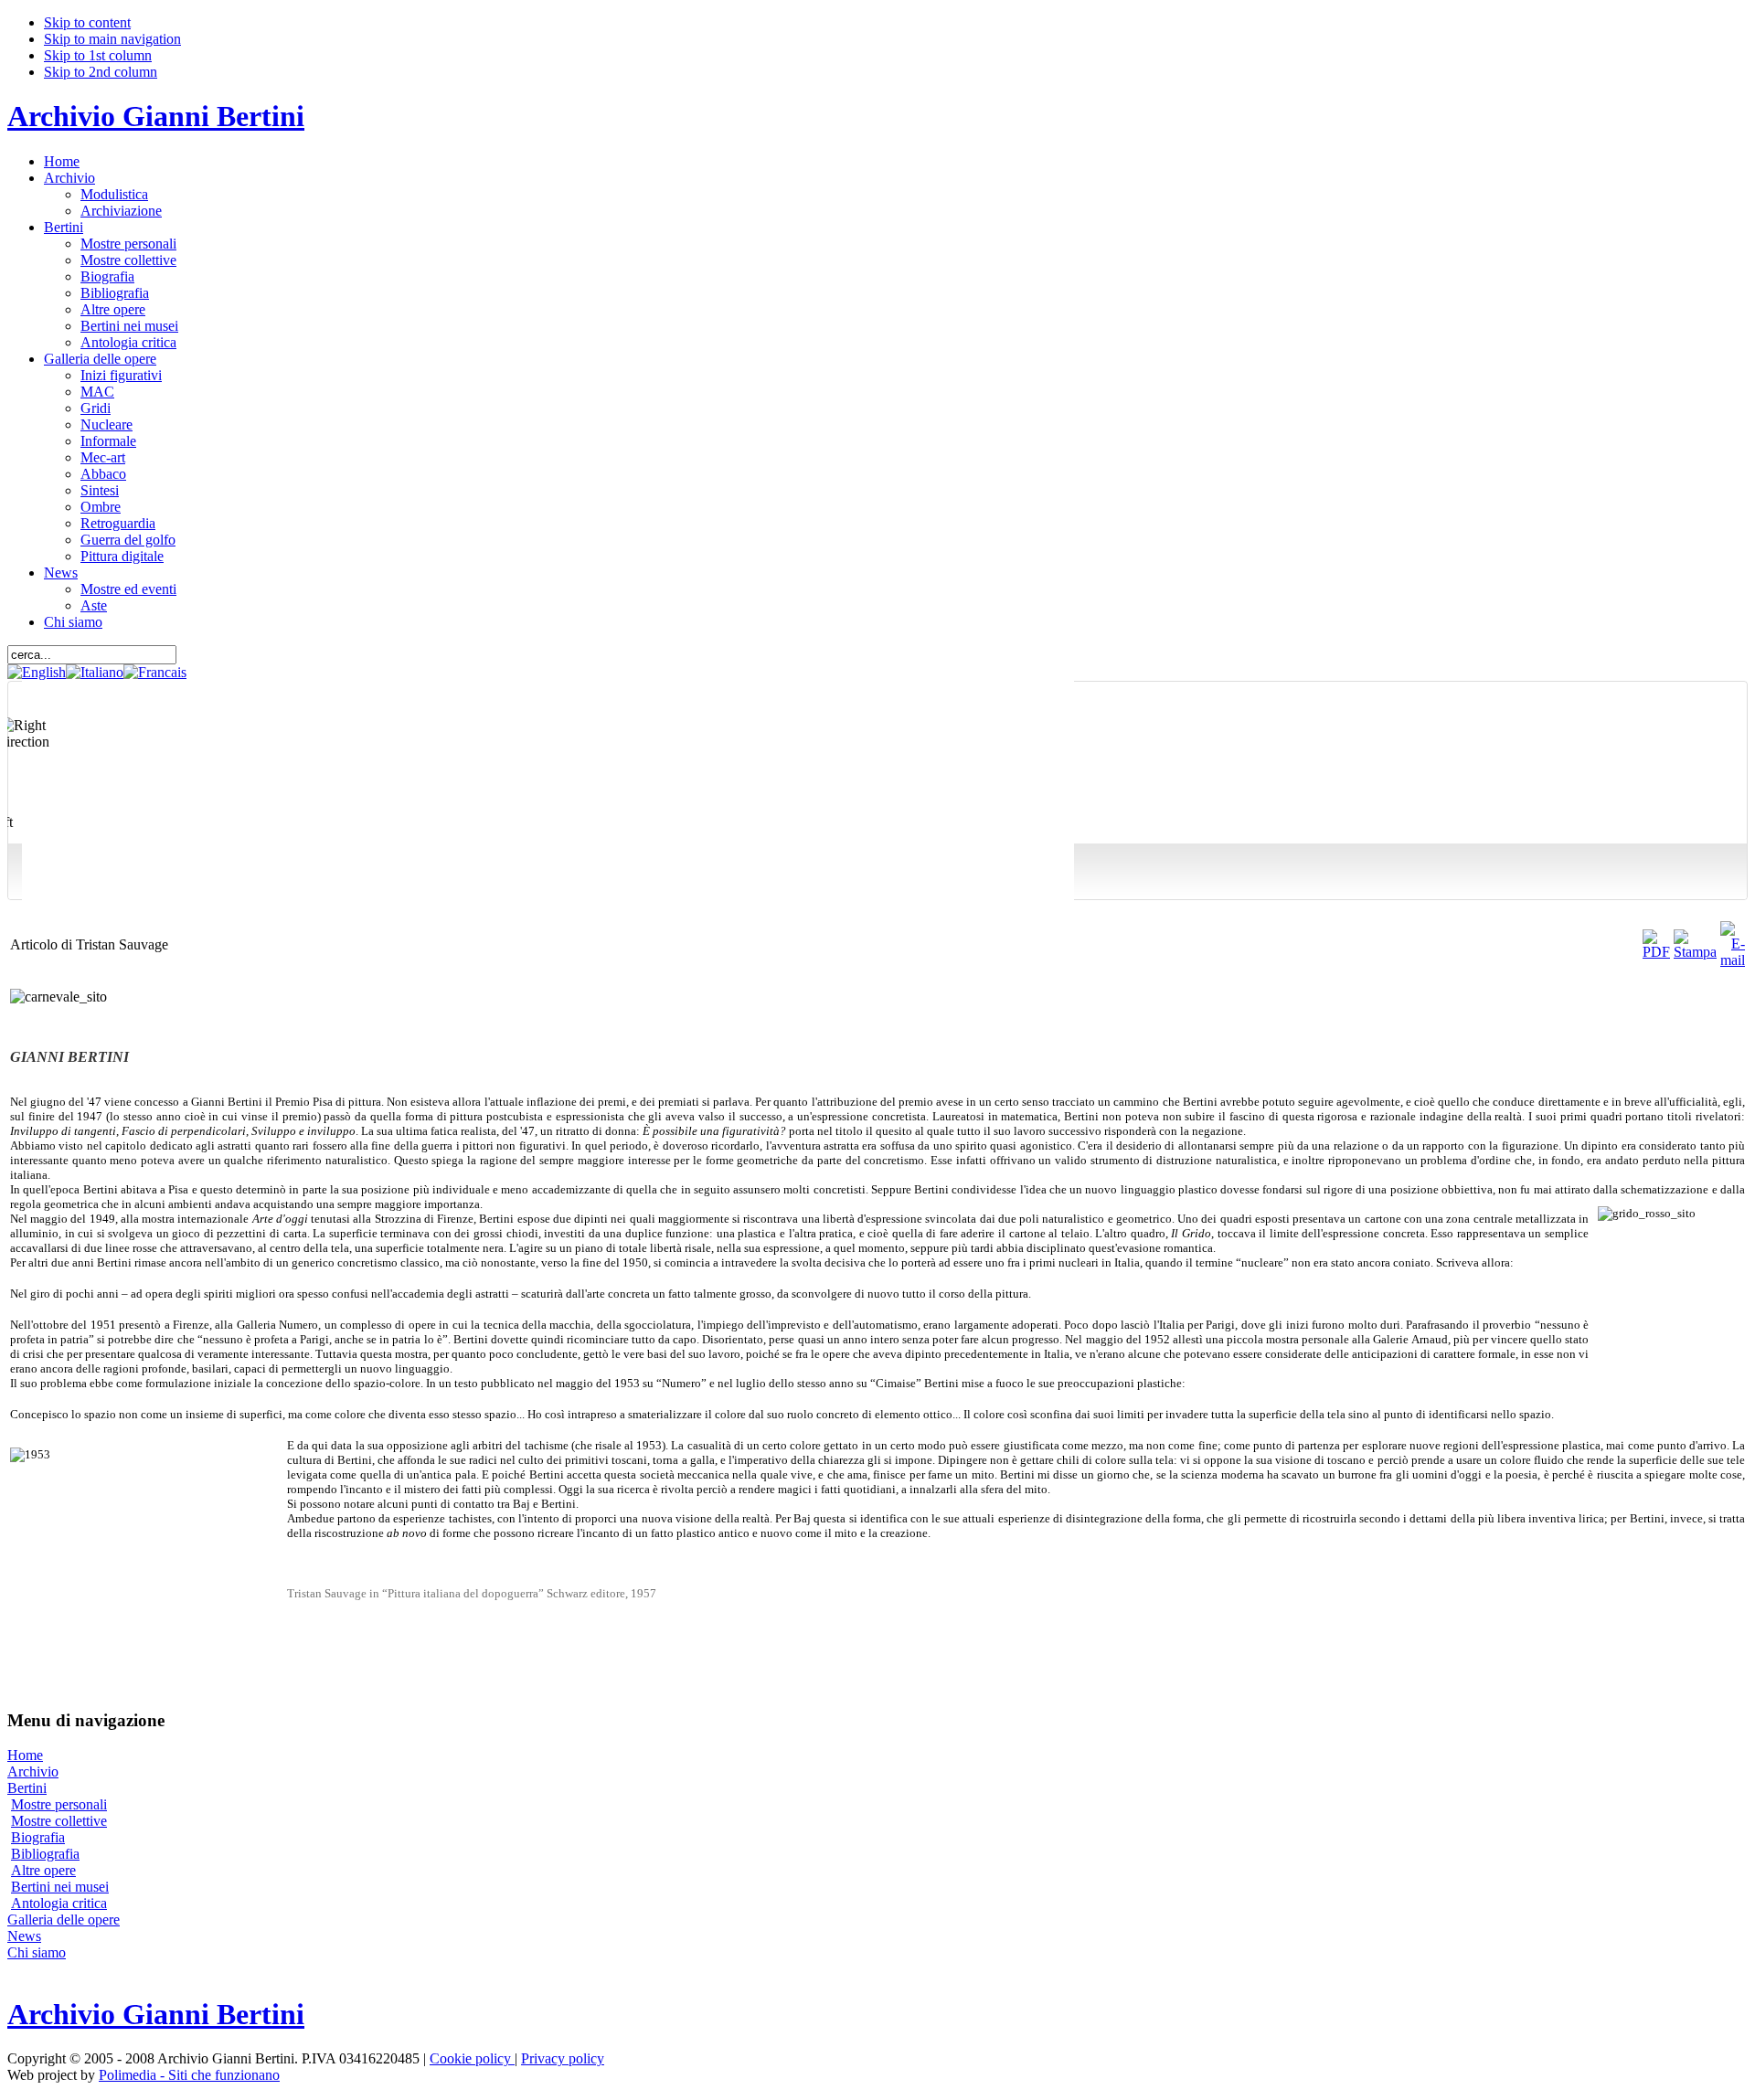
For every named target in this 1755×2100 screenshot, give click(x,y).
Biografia (38, 1837)
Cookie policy (472, 2058)
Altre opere (43, 1870)
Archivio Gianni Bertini (156, 116)
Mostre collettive (59, 1821)
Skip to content (87, 22)
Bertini (27, 1788)
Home (25, 1755)
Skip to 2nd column (101, 72)
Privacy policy (563, 2058)
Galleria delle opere (64, 1920)
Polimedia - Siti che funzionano (189, 2075)
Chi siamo (37, 1952)
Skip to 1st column (98, 55)
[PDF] (1656, 952)
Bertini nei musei (60, 1887)
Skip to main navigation (112, 39)
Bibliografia (45, 1854)
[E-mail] (1733, 960)
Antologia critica (59, 1903)
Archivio (33, 1771)
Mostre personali (59, 1804)
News (24, 1936)
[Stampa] (1695, 952)
